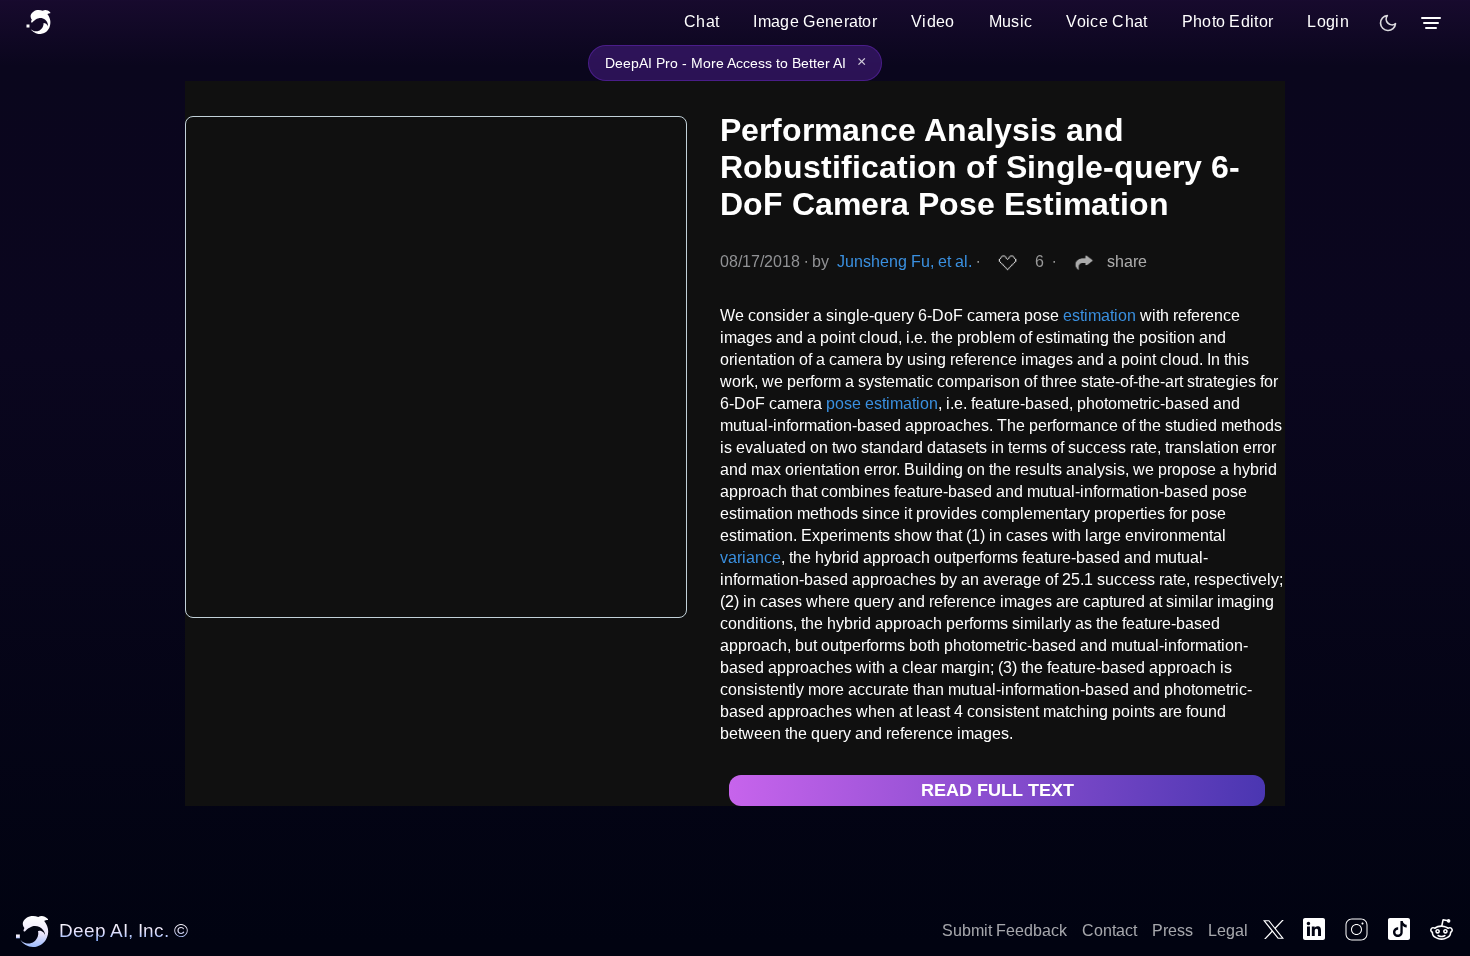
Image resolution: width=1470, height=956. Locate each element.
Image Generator (815, 21)
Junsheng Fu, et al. (904, 261)
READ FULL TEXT (997, 790)
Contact (1109, 930)
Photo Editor (1228, 21)
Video (933, 21)
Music (1011, 21)
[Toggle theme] (1388, 23)
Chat (701, 21)
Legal (1228, 930)
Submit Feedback (1004, 930)
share (1127, 261)
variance (750, 557)
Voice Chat (1106, 21)
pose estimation (882, 403)
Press (1172, 930)
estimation (1099, 315)
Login (1328, 21)
